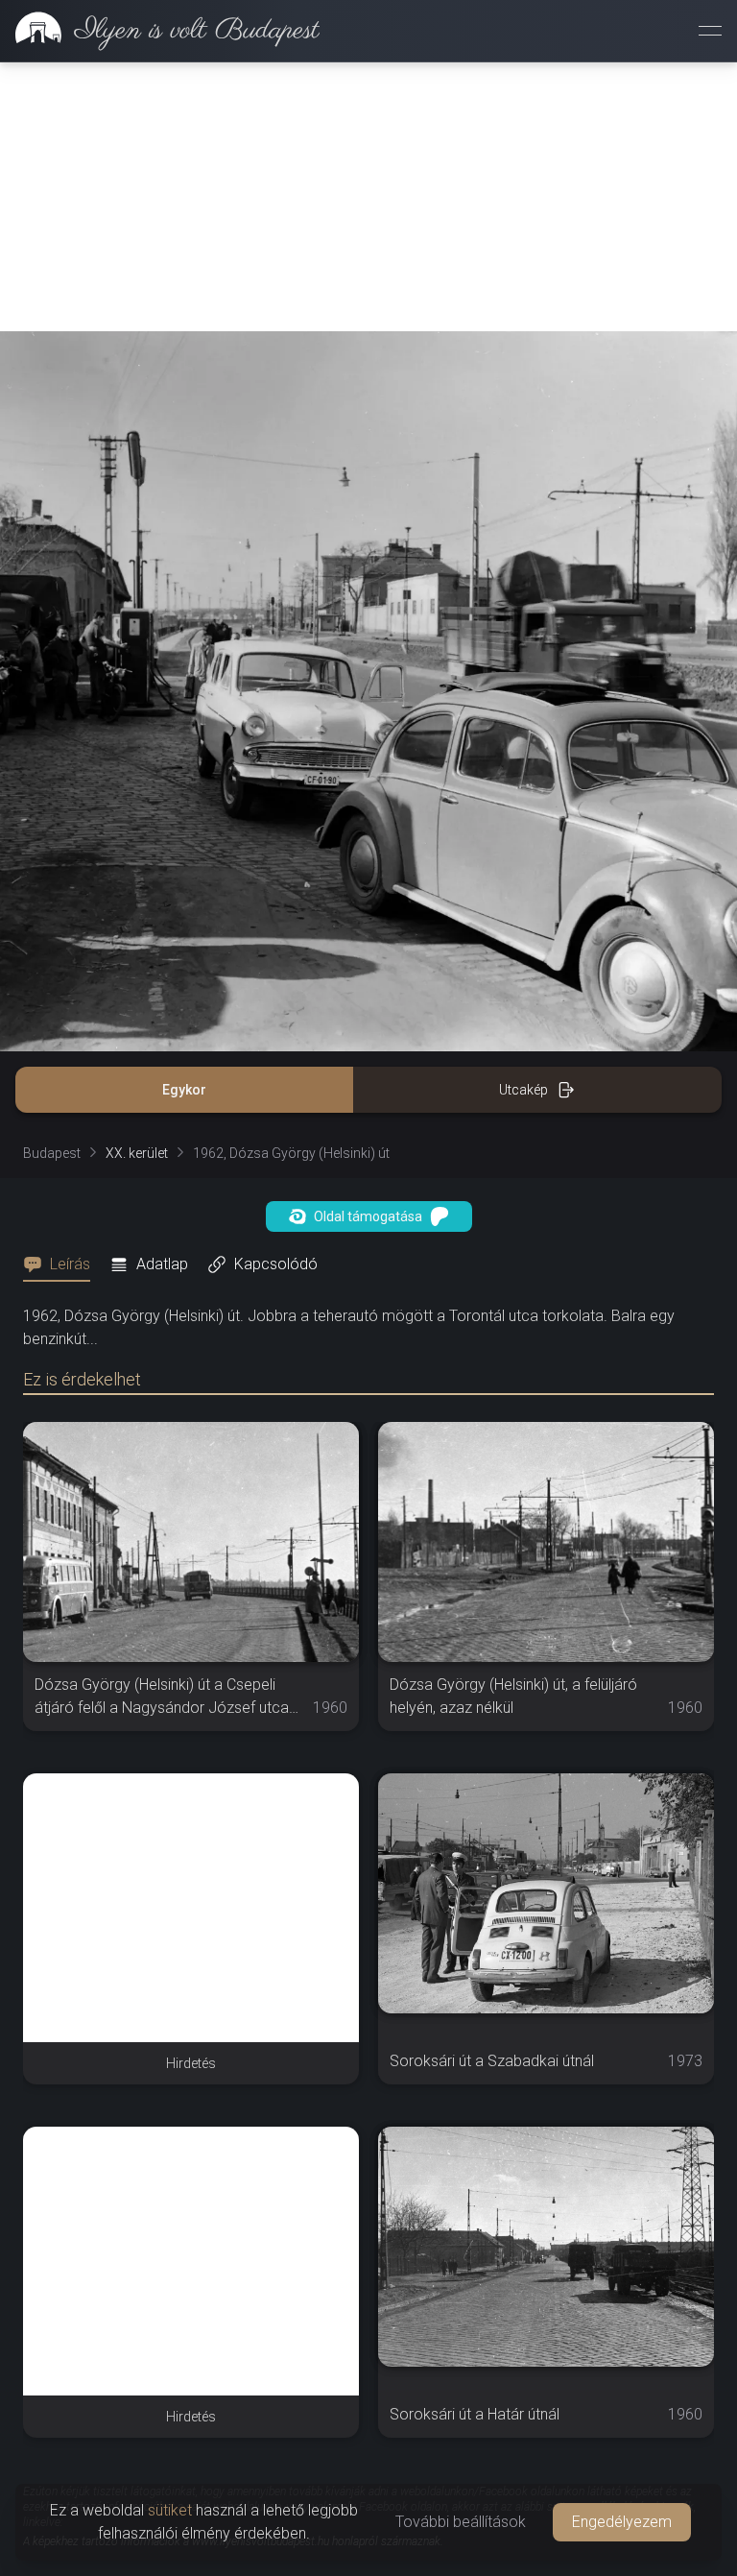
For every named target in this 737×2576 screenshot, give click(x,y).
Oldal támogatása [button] (368, 1216)
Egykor (184, 1090)
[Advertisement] (368, 197)
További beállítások (461, 2522)
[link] (160, 31)
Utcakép (523, 1090)
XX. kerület (137, 1153)
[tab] (62, 1264)
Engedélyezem (622, 2522)
